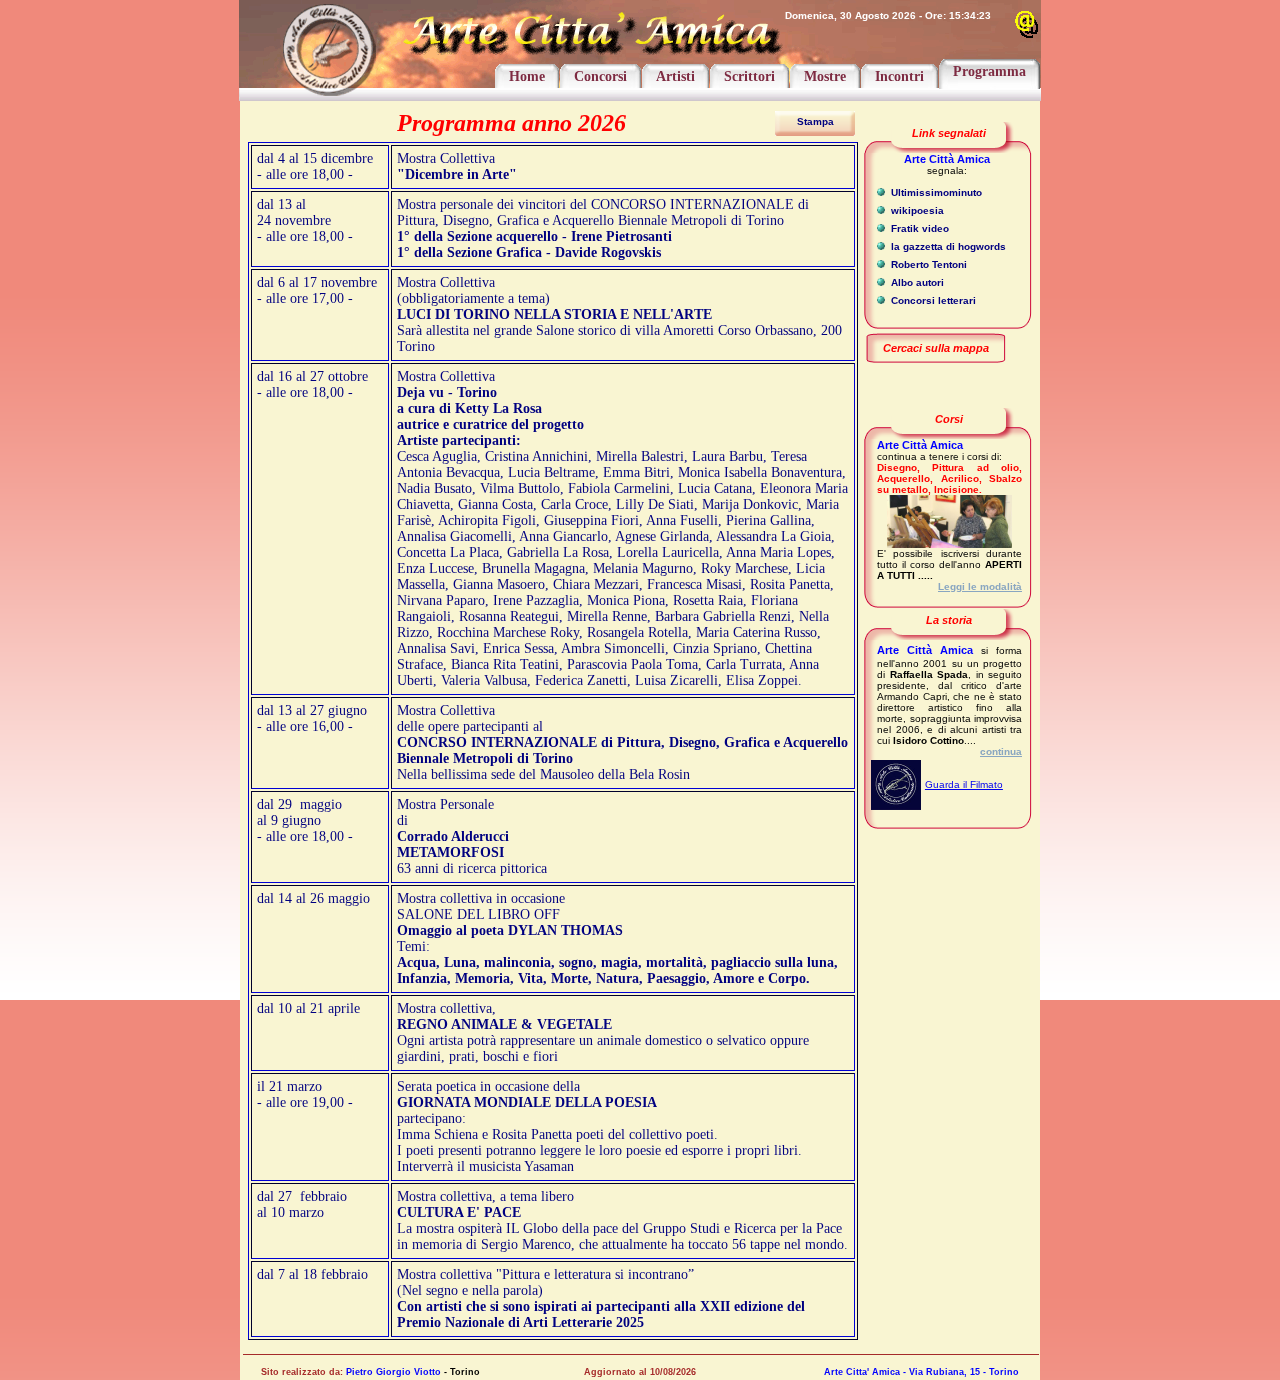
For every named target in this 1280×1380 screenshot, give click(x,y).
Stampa (815, 121)
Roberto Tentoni (927, 264)
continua (1001, 751)
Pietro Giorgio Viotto (393, 1372)
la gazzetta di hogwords (947, 246)
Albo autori (916, 282)
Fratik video (918, 228)
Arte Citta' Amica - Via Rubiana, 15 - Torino (921, 1372)
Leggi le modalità (980, 586)
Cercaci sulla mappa (936, 348)
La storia (949, 620)
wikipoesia (916, 210)
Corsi (949, 419)
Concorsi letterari (932, 300)
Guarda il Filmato (964, 784)
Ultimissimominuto (935, 192)
